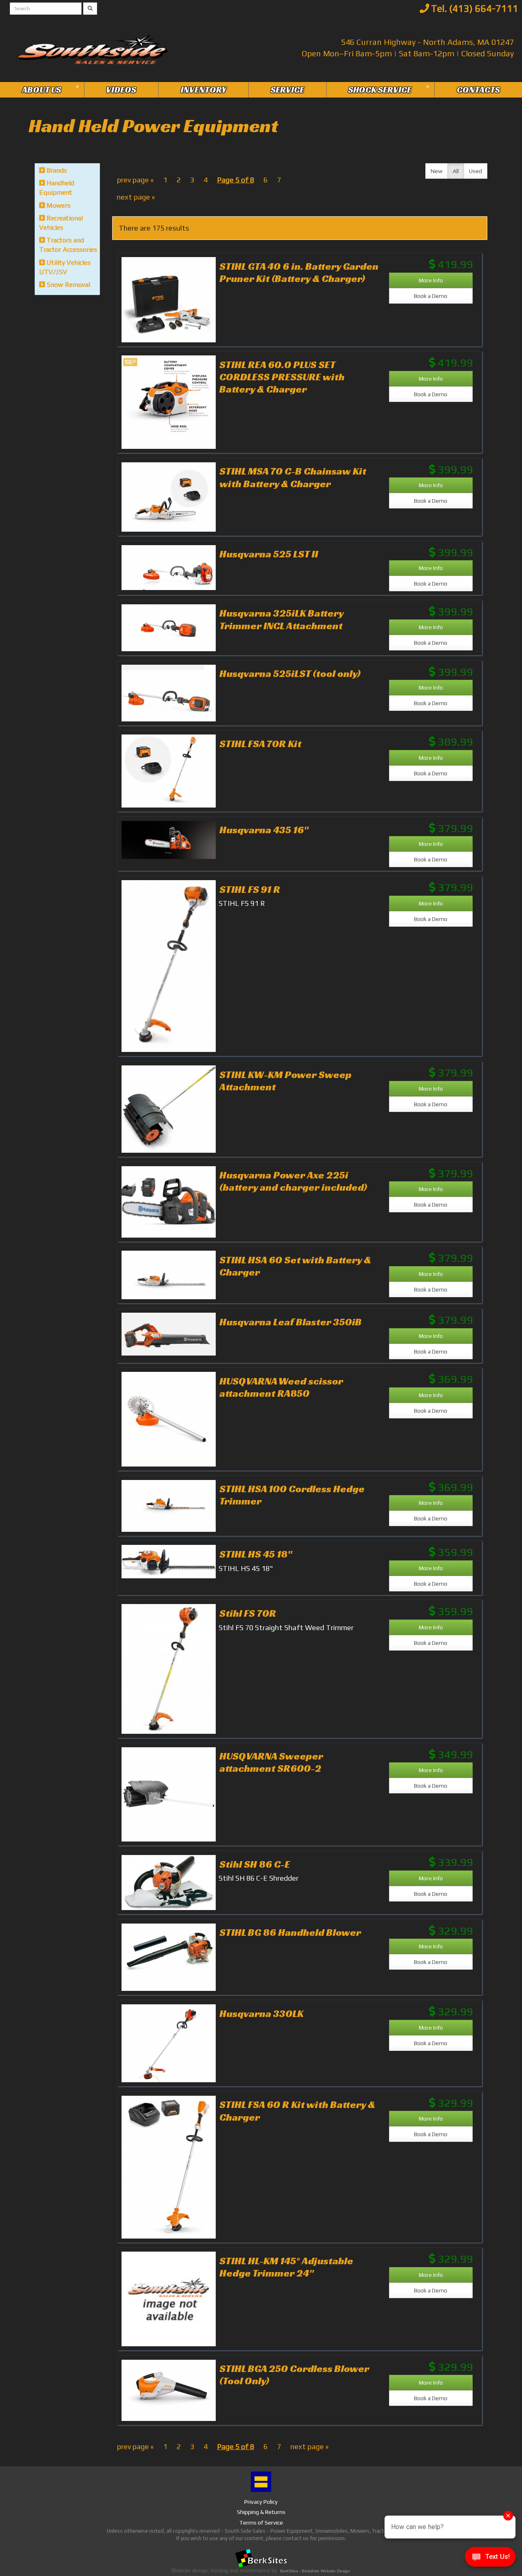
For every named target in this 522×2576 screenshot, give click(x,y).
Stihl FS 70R (248, 1613)
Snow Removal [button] (67, 285)
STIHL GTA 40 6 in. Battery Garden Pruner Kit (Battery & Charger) (299, 272)
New (437, 171)
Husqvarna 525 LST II (269, 554)
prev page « (135, 180)
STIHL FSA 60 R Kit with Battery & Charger (297, 2110)
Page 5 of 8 (236, 180)
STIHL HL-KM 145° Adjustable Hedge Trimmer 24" (286, 2267)
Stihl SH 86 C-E (255, 1864)
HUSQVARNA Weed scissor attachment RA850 (281, 1387)
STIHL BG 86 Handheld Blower (290, 1932)
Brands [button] (56, 170)
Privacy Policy (261, 2502)
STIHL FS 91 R (250, 889)
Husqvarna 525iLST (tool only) (290, 673)
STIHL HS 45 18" (256, 1554)
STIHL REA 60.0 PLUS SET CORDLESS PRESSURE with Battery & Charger (282, 377)
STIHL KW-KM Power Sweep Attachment (285, 1081)
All (456, 171)
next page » (136, 197)
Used (476, 171)
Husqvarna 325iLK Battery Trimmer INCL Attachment (281, 619)
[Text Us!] (490, 2559)
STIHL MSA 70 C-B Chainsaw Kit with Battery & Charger (293, 477)
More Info (431, 280)
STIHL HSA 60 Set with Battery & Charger (295, 1266)
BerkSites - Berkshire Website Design (315, 2571)
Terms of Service (261, 2523)
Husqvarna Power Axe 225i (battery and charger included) (293, 1181)
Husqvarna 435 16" (264, 830)
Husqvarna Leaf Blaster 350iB (291, 1322)
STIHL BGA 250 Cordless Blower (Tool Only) (294, 2374)
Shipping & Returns (261, 2512)
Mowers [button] (58, 205)
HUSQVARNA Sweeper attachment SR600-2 (271, 1762)
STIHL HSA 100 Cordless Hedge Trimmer (292, 1495)
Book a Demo (431, 296)
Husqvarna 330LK (261, 2013)
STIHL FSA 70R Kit (260, 743)
